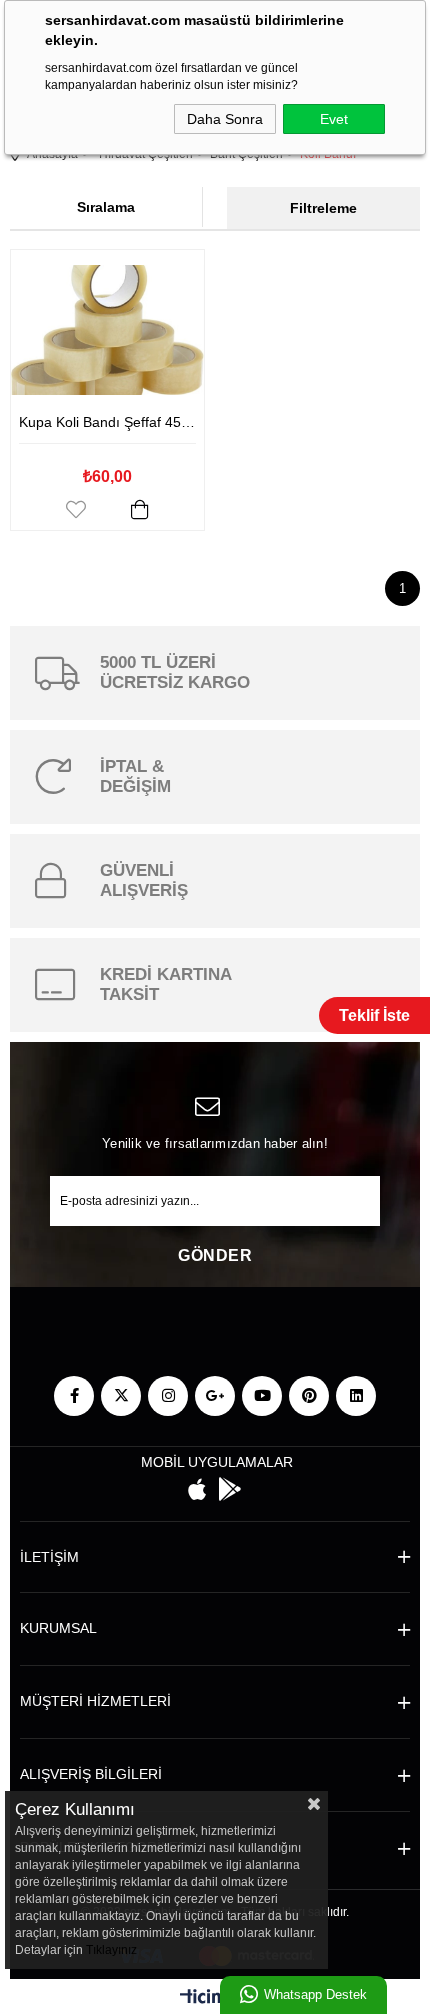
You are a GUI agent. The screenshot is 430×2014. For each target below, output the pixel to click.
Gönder (215, 1255)
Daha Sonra (225, 119)
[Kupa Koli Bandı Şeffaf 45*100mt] (107, 329)
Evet (334, 119)
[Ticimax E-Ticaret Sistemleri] (215, 1999)
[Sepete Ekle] (140, 509)
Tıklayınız (111, 1950)
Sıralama (106, 207)
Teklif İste (374, 1015)
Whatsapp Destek (315, 1994)
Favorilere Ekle (76, 509)
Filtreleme (323, 208)
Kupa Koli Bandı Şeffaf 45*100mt (107, 422)
